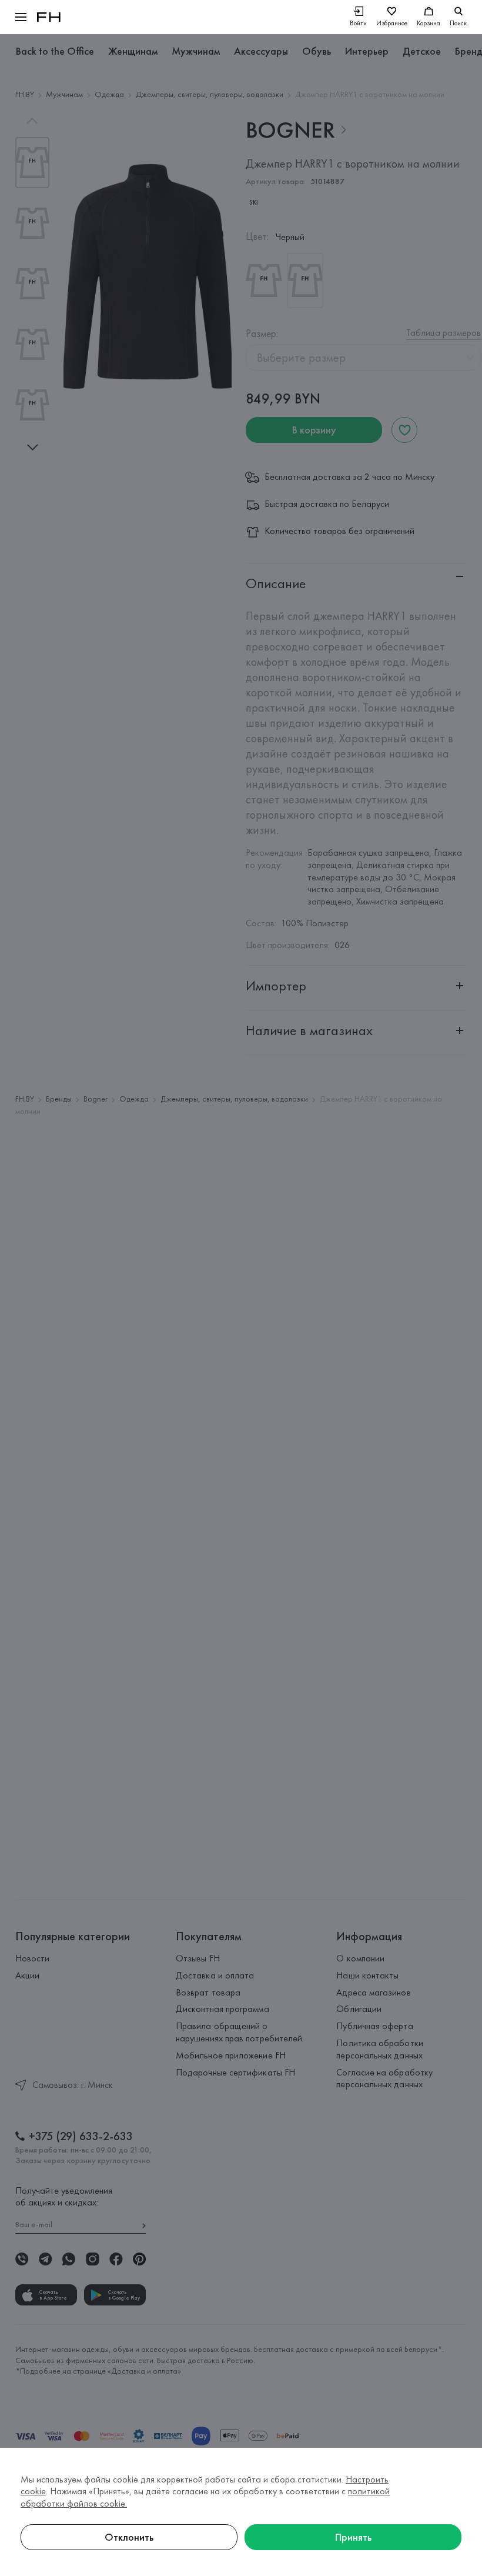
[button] (21, 17)
